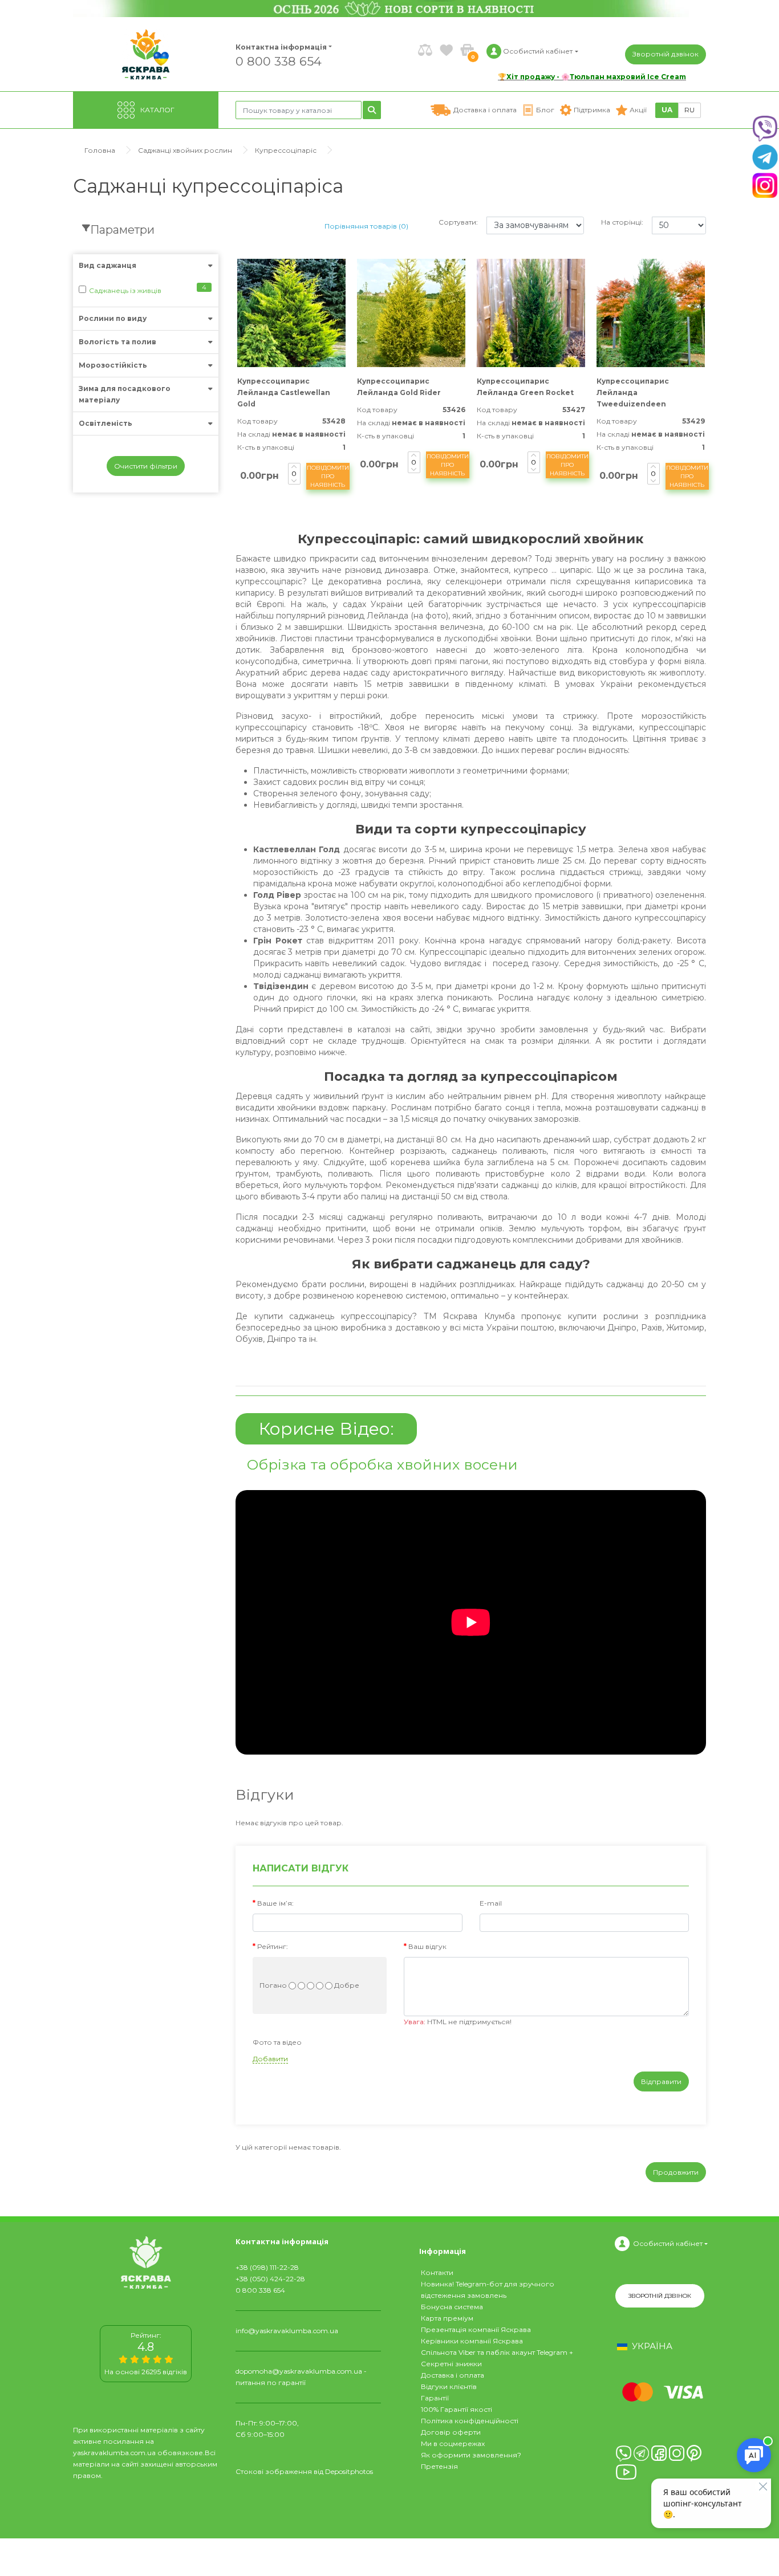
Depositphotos (349, 2471)
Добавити (270, 2059)
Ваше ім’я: (275, 1903)
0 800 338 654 (279, 61)
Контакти (437, 2272)
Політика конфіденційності (470, 2421)
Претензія (439, 2466)
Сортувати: (458, 222)
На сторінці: (622, 222)
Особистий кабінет (668, 2243)
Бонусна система (452, 2307)
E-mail (491, 1903)
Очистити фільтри (146, 466)
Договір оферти (451, 2432)
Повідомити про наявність (328, 476)
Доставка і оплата (453, 2375)
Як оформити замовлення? (471, 2455)
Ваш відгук (427, 1946)
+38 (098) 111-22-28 (267, 2267)
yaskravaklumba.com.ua (114, 2453)
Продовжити (676, 2172)
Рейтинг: (273, 1946)
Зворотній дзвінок (666, 54)
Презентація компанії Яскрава (476, 2329)
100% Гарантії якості (457, 2409)
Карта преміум (447, 2318)
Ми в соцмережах (453, 2443)
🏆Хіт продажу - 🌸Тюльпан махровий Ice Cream (592, 77)
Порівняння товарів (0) (366, 226)
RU (689, 110)
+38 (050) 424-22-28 (270, 2279)
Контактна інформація (281, 47)
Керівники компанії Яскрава (472, 2341)
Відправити (661, 2081)
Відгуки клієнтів (449, 2386)
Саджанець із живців (125, 290)
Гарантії (435, 2398)
